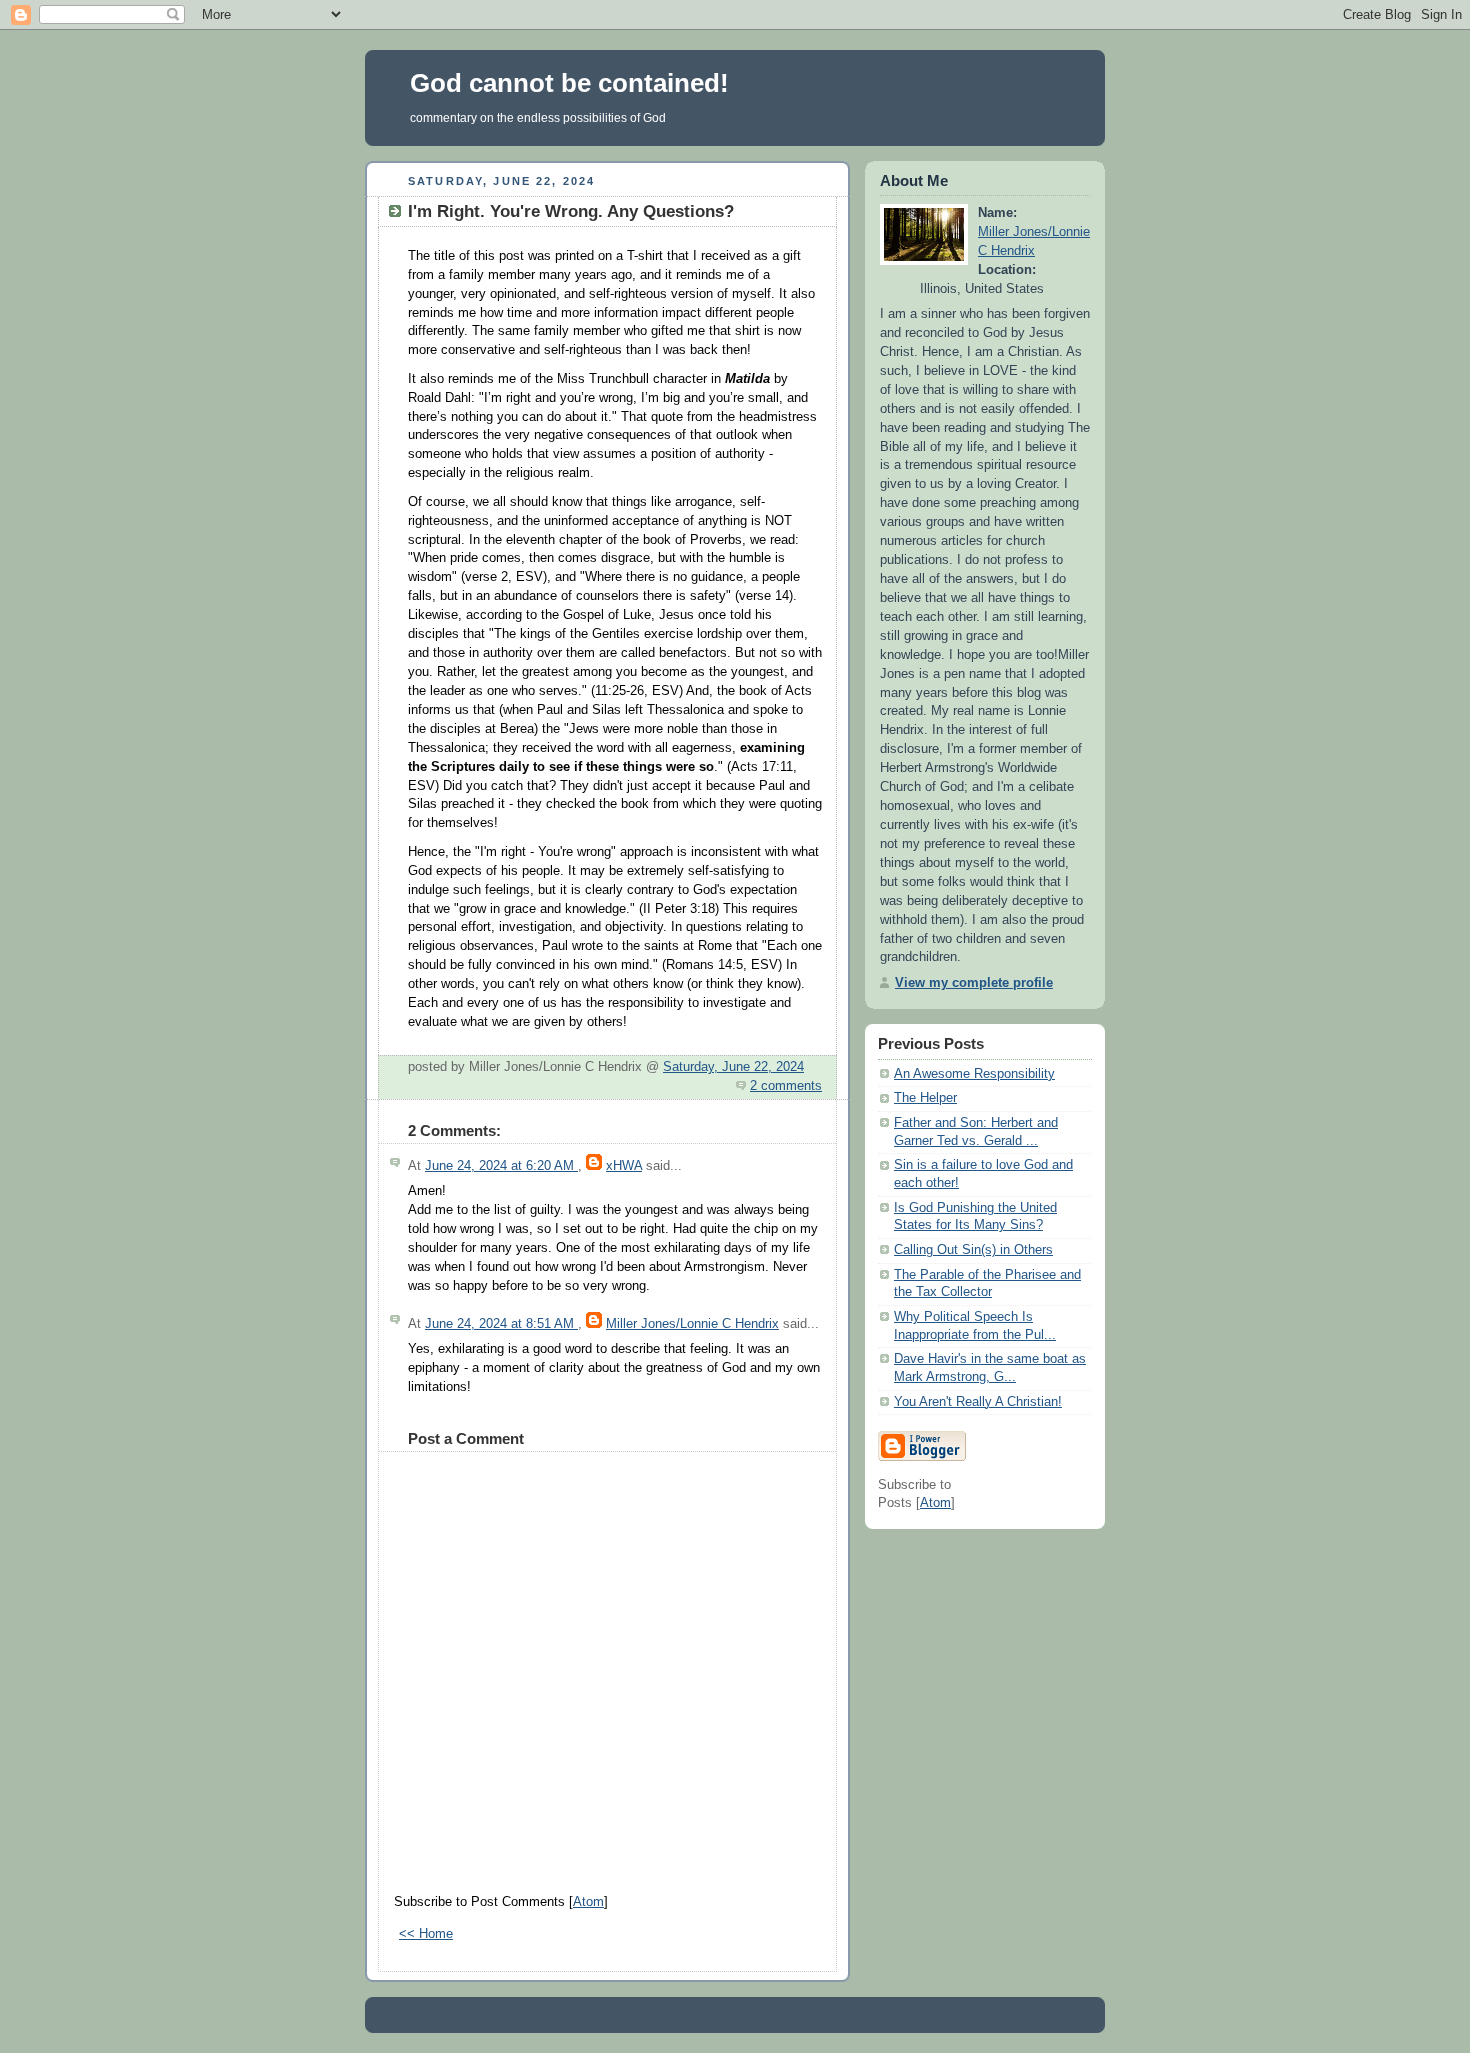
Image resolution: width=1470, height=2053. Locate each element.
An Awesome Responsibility (974, 1074)
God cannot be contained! (569, 83)
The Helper (925, 1098)
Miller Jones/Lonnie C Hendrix (692, 1324)
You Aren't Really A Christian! (978, 1402)
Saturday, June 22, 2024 (733, 1067)
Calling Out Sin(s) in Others (973, 1250)
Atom (588, 1902)
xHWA (624, 1166)
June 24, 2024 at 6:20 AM (501, 1166)
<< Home (426, 1934)
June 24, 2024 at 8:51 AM (501, 1324)
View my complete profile (974, 983)
